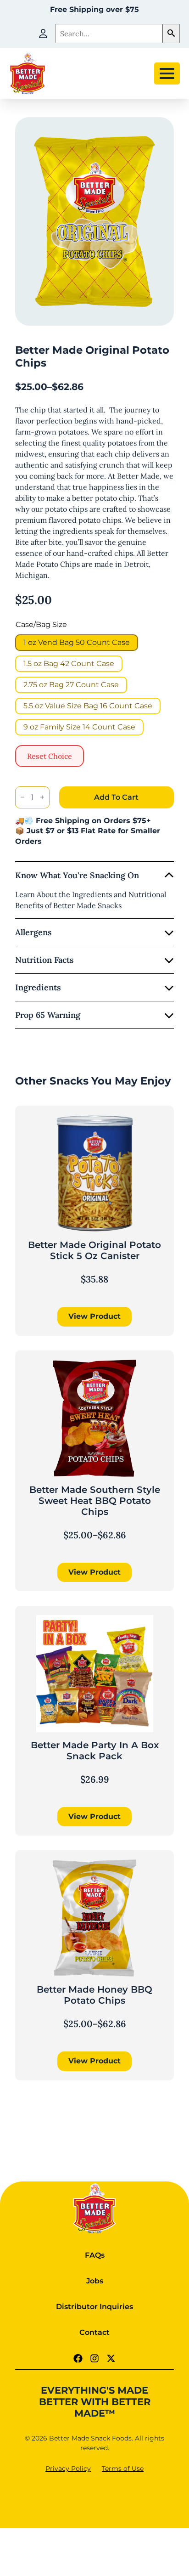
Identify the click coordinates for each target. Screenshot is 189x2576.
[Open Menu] (167, 73)
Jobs (95, 2281)
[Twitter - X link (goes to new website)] (111, 2358)
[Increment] (42, 797)
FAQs (95, 2255)
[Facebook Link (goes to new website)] (78, 2358)
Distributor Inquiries (94, 2307)
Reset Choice (50, 756)
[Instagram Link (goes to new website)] (94, 2358)
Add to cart (116, 797)
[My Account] (43, 34)
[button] (171, 34)
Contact (94, 2332)
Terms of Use (123, 2469)
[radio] (77, 643)
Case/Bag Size (41, 624)
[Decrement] (22, 797)
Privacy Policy (68, 2469)
